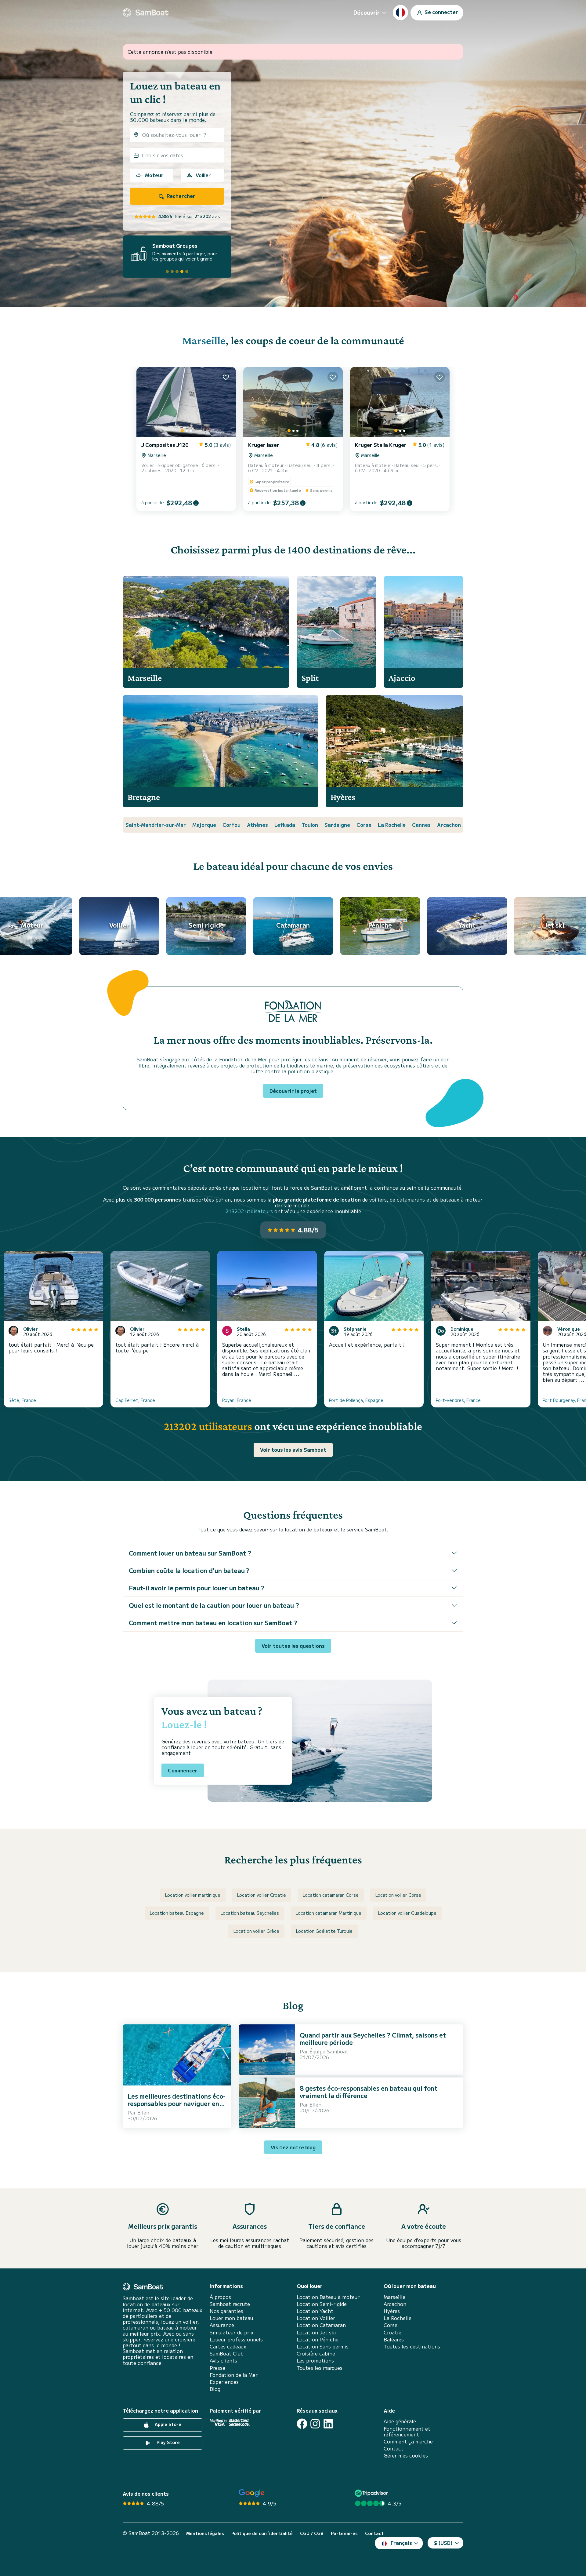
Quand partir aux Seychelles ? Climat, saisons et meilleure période (373, 2039)
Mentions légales (205, 2533)
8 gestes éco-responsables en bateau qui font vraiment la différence (369, 2092)
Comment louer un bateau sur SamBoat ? (190, 1553)
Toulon (310, 825)
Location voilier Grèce (256, 1931)
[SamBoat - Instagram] (315, 2424)
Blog (215, 2389)
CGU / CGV (312, 2533)
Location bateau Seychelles (250, 1913)
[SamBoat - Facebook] (302, 2424)
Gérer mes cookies (406, 2456)
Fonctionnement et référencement (407, 2432)
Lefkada (285, 825)
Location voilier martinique (193, 1895)
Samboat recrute (230, 2304)
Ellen (143, 2112)
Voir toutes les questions (293, 1646)
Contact (394, 2448)
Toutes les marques (320, 2368)
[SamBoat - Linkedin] (328, 2424)
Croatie (392, 2332)
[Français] (400, 13)
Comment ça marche (408, 2441)
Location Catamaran (321, 2325)
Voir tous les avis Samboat (293, 1450)
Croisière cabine (316, 2353)
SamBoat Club (227, 2353)
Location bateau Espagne (177, 1913)
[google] (252, 2493)
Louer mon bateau (231, 2318)
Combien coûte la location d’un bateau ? (189, 1570)
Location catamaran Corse (331, 1895)
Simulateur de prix (232, 2332)
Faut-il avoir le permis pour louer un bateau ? (197, 1588)
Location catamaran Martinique (329, 1913)
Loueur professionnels (236, 2339)
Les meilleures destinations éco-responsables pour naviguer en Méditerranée (177, 2103)
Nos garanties (226, 2311)
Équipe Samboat (329, 2051)
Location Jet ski (316, 2332)
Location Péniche (318, 2339)
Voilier (203, 175)
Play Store (168, 2443)
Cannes (421, 825)
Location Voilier (316, 2318)
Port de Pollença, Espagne (356, 1400)
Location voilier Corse (398, 1895)
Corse (364, 825)
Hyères (392, 2311)
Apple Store (167, 2425)
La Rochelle (392, 825)
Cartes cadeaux (228, 2346)
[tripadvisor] (372, 2493)
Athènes (257, 825)
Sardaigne (337, 825)
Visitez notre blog (293, 2147)
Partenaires (344, 2533)
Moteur (154, 175)
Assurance (222, 2325)
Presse (217, 2368)
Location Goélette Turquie (324, 1931)
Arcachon (449, 825)
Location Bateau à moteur (328, 2297)
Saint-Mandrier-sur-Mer (156, 825)
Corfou (232, 825)
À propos (220, 2297)
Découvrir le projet (293, 1091)
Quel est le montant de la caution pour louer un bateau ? (214, 1605)
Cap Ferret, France (135, 1400)
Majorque (204, 825)
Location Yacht (315, 2311)
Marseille (204, 340)
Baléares (394, 2339)
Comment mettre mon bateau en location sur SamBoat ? (213, 1623)
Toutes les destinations (412, 2346)
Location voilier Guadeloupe (407, 1913)
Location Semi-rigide (322, 2304)
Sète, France (22, 1400)
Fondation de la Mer (234, 2375)
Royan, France (237, 1400)
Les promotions (315, 2361)
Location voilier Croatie (262, 1895)
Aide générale (400, 2421)
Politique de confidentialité (262, 2533)
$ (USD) (443, 2543)
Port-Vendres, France (458, 1400)
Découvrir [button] (367, 12)
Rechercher (180, 196)
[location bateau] (146, 13)
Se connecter (441, 12)
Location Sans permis (323, 2346)
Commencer (183, 1770)
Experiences (224, 2382)
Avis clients (223, 2361)
